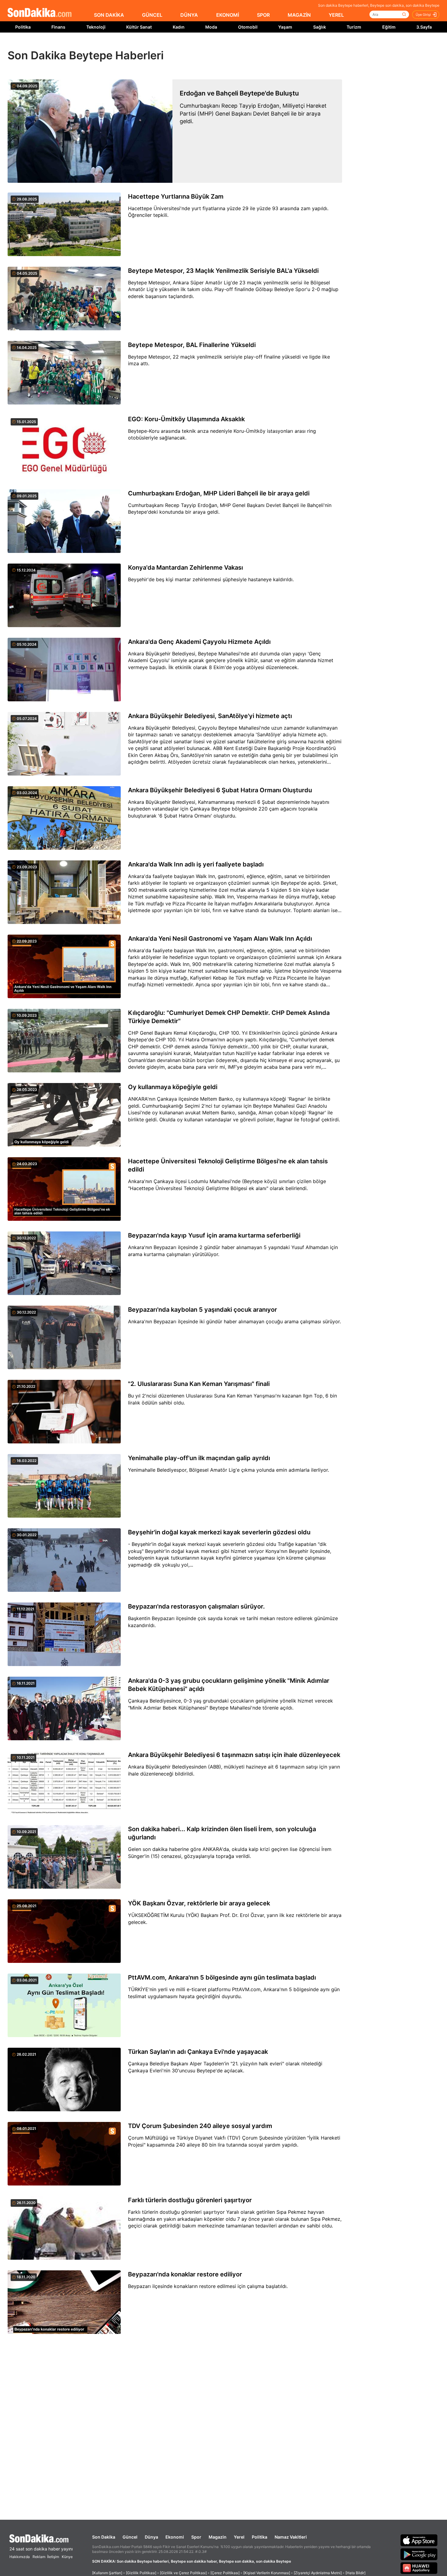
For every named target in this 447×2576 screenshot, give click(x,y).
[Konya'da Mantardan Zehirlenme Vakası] (64, 596)
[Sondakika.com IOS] (419, 2540)
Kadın (179, 27)
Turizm (354, 27)
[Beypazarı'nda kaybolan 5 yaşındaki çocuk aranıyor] (64, 1338)
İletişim (53, 2557)
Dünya (151, 2537)
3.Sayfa (424, 27)
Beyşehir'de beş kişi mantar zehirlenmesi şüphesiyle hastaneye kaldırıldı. (211, 579)
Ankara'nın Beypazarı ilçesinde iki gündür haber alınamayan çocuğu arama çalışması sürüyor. (234, 1321)
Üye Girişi (423, 15)
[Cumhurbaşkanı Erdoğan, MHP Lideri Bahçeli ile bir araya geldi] (64, 522)
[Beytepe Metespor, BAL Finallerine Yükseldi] (64, 373)
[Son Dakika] (40, 13)
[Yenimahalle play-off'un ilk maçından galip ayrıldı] (64, 1486)
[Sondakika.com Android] (419, 2554)
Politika (23, 27)
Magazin (218, 2537)
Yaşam (285, 27)
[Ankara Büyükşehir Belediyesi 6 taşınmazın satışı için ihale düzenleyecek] (64, 1783)
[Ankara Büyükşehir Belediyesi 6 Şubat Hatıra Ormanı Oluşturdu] (64, 818)
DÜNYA (189, 15)
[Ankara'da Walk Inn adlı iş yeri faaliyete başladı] (64, 893)
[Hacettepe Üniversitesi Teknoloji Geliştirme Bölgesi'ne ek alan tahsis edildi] (64, 1189)
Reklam (39, 2557)
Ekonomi (175, 2537)
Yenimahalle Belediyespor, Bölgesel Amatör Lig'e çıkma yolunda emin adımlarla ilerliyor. (229, 1470)
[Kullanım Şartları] (107, 2573)
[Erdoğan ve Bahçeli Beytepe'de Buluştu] (90, 131)
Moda (211, 27)
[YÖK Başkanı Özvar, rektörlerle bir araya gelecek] (64, 1932)
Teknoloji (96, 27)
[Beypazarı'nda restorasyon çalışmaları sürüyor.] (64, 1635)
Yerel (239, 2537)
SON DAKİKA (109, 15)
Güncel (130, 2537)
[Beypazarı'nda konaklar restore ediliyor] (64, 2303)
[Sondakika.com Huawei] (419, 2568)
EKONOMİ (228, 15)
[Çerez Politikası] (225, 2573)
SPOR (263, 15)
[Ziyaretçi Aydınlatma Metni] (318, 2573)
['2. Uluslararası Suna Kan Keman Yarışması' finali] (64, 1412)
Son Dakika (104, 2537)
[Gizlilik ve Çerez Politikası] (183, 2573)
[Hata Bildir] (355, 2573)
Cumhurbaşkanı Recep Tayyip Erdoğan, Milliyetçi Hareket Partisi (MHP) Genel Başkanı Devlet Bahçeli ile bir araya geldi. (253, 113)
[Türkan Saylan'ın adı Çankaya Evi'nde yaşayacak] (64, 2080)
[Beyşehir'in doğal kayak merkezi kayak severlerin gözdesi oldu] (64, 1561)
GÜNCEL (152, 15)
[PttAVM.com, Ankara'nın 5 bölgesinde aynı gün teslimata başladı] (64, 2006)
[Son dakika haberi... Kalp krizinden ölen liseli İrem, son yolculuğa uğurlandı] (64, 1857)
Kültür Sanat (139, 27)
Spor (196, 2537)
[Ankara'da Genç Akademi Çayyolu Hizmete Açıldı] (64, 670)
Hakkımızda (20, 2557)
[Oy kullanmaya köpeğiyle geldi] (64, 1115)
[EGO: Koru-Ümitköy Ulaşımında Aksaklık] (64, 447)
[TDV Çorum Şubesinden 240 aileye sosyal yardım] (64, 2154)
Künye (67, 2557)
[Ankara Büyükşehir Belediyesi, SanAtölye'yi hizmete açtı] (64, 744)
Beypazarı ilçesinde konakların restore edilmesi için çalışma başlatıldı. (208, 2286)
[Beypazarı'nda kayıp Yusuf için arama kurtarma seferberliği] (64, 1264)
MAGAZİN (299, 15)
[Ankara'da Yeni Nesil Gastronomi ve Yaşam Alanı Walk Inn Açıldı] (64, 967)
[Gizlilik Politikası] (141, 2573)
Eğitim (389, 27)
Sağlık (320, 27)
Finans (58, 27)
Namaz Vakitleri (291, 2537)
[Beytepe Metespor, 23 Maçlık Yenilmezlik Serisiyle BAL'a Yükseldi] (64, 299)
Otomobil (248, 27)
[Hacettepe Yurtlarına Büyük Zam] (64, 225)
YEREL (336, 15)
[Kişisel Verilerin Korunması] (267, 2573)
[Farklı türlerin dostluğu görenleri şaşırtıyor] (64, 2228)
